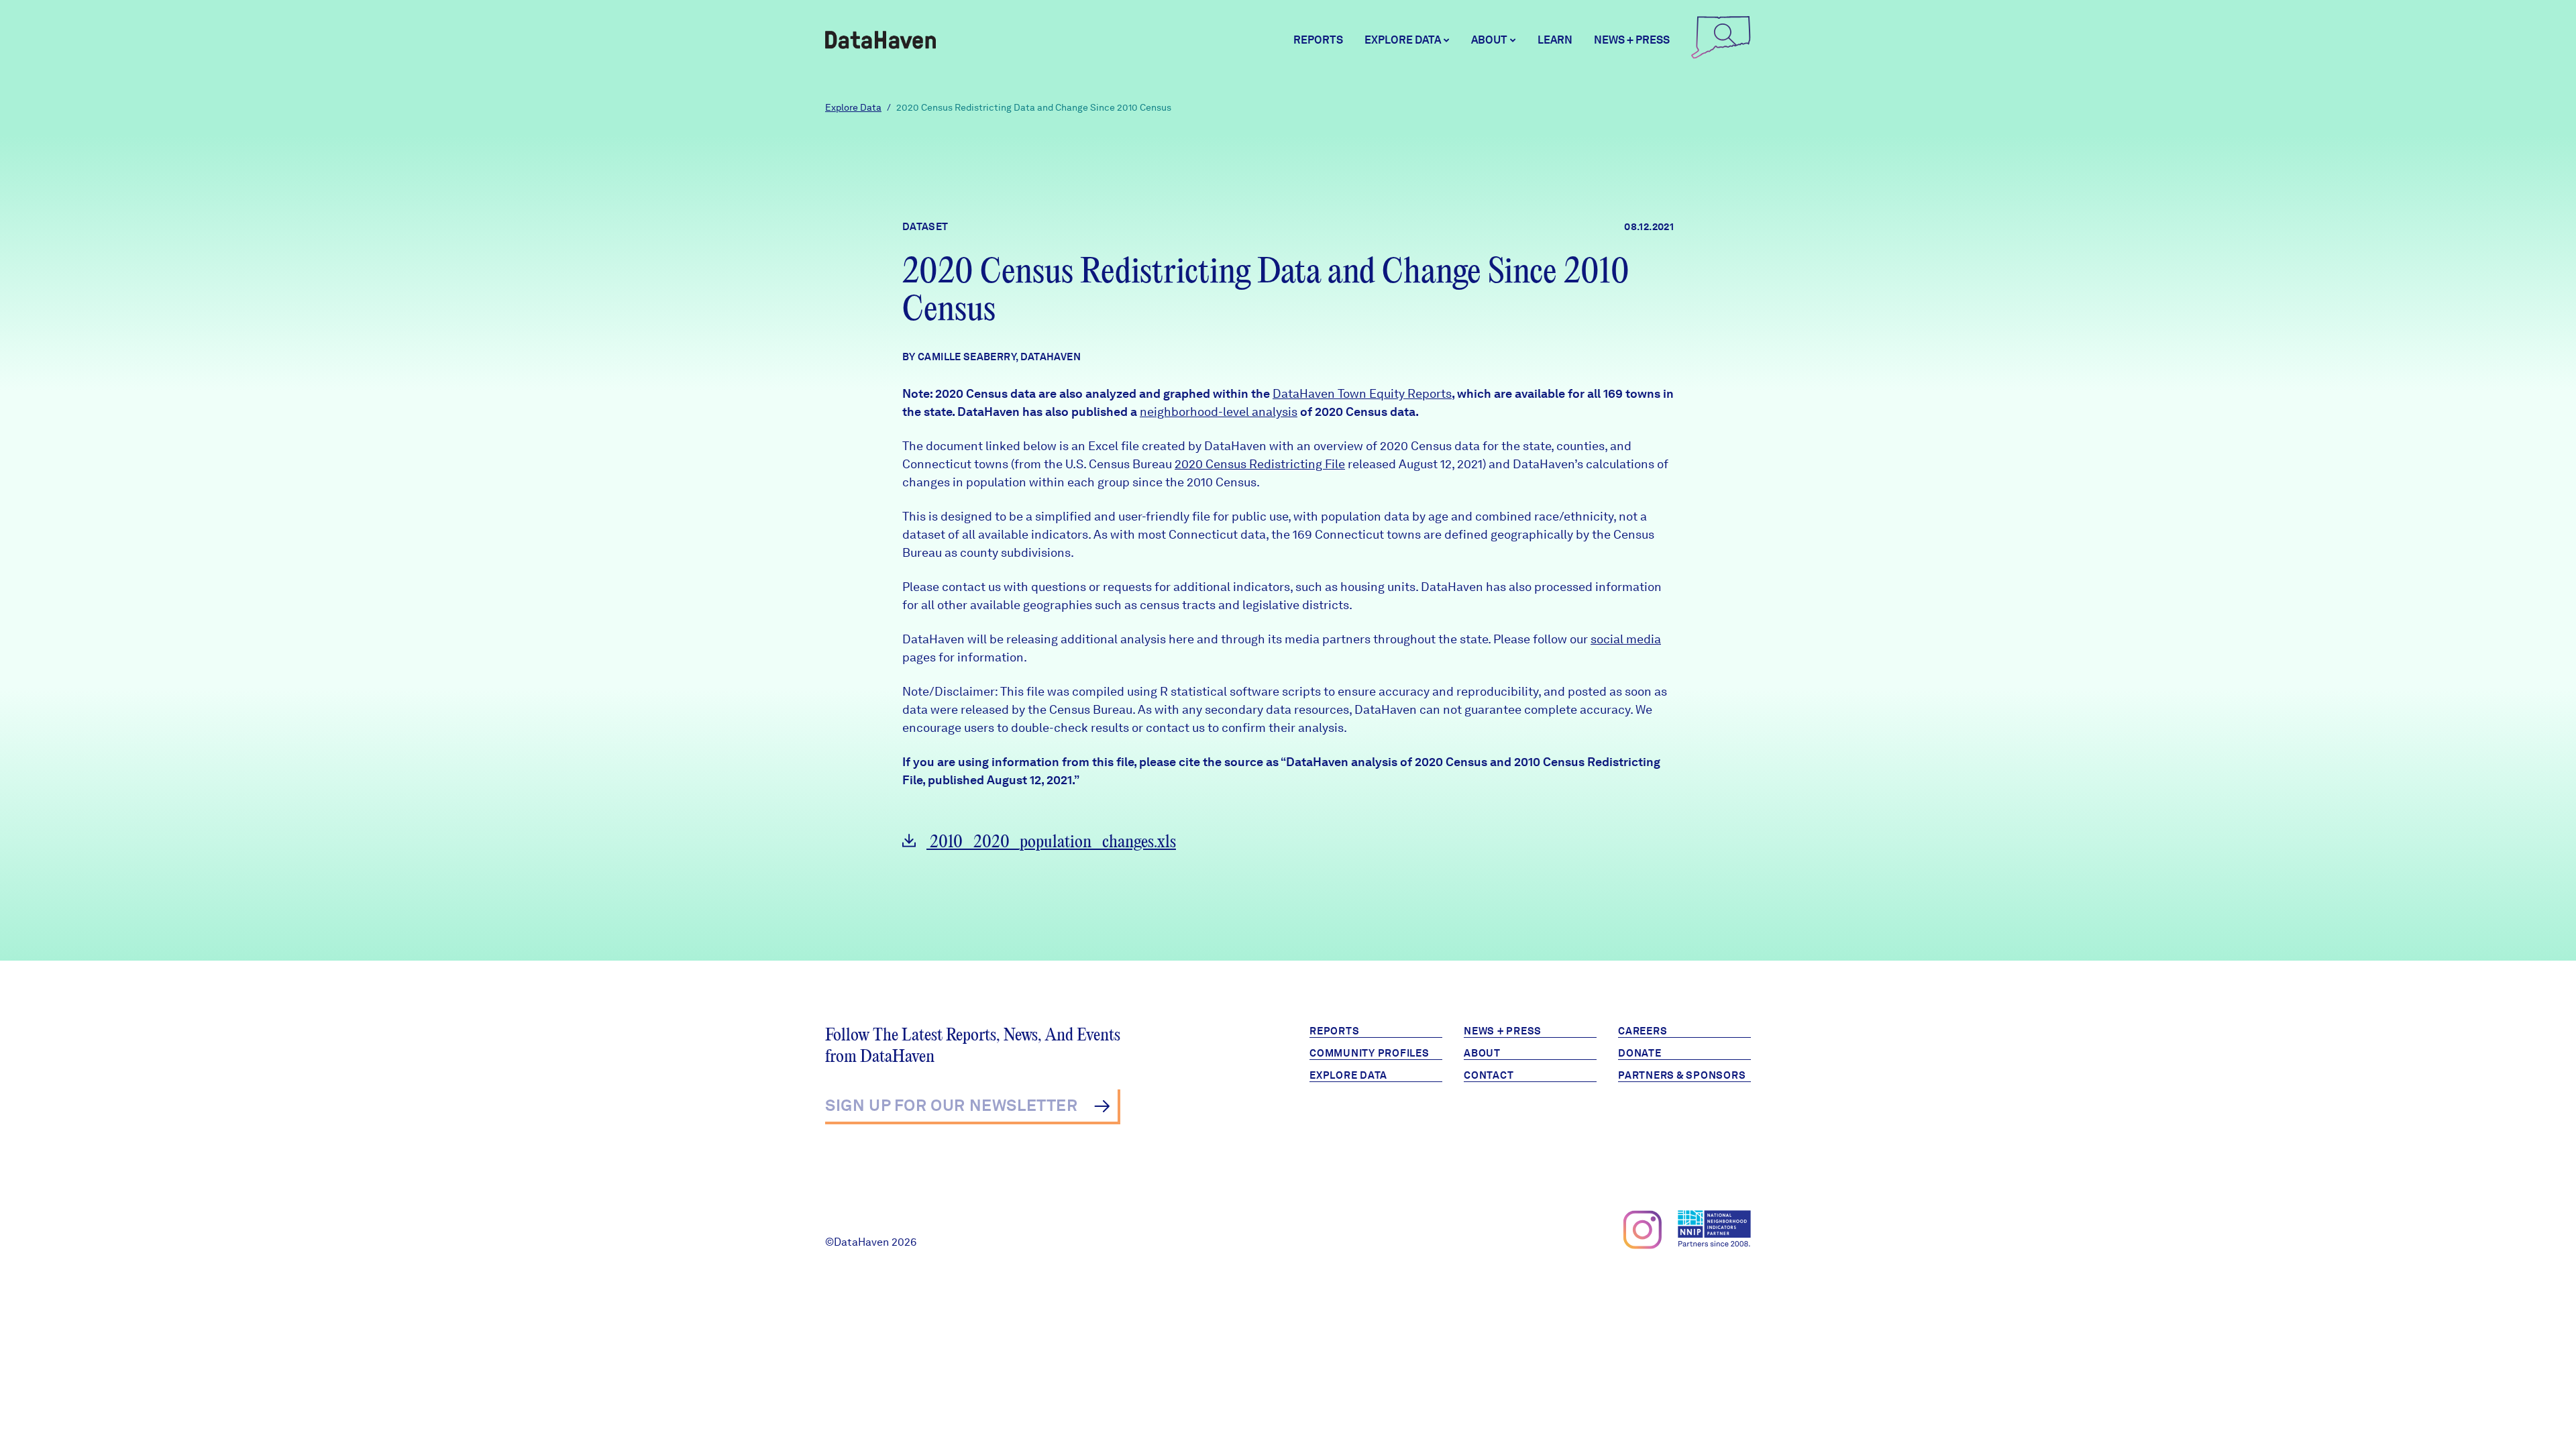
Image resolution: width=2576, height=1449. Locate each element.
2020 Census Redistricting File (1260, 464)
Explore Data (853, 107)
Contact (1489, 1075)
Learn (1555, 40)
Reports (1318, 40)
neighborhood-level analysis (1219, 412)
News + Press (1632, 40)
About (1482, 1053)
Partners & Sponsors (1682, 1075)
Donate (1640, 1053)
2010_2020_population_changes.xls (1051, 842)
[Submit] (1102, 1106)
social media (1626, 639)
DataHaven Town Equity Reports (1362, 393)
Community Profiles (1370, 1053)
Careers (1643, 1031)
